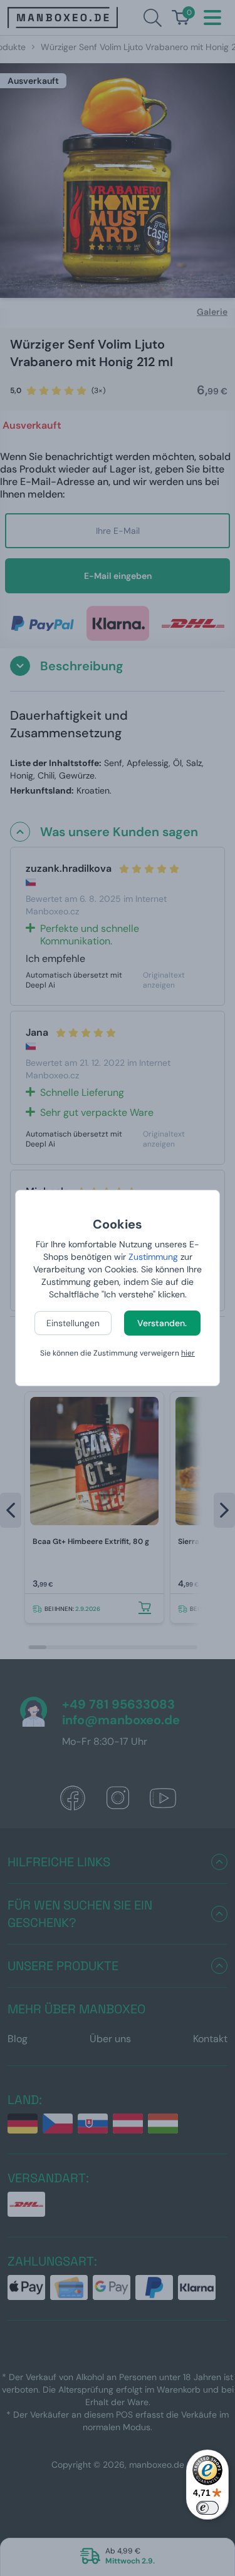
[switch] (207, 2508)
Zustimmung (153, 1257)
